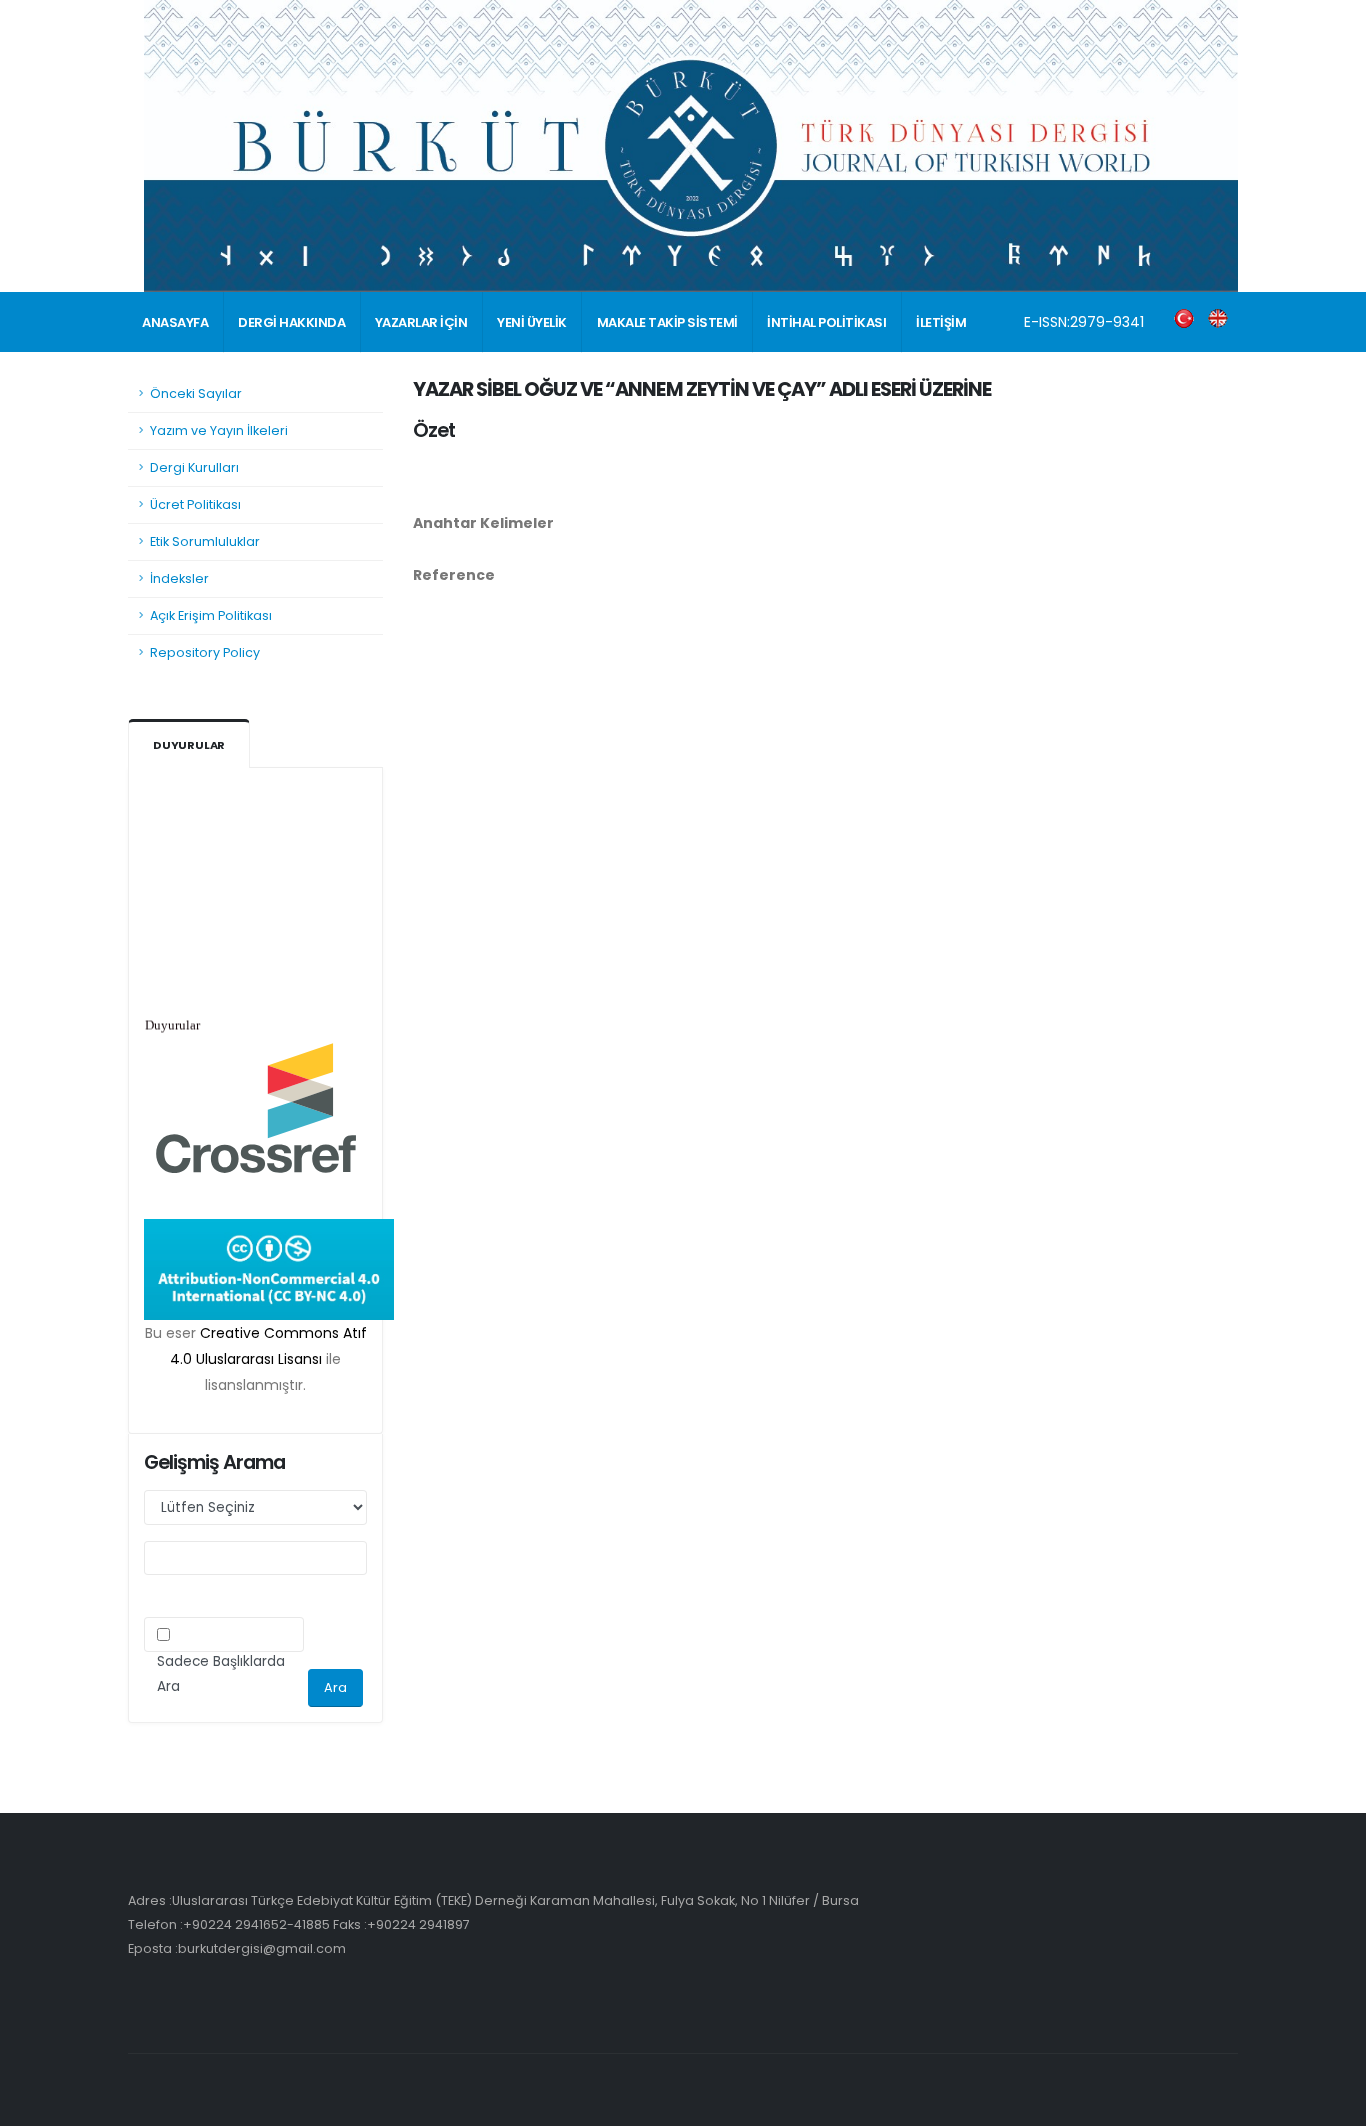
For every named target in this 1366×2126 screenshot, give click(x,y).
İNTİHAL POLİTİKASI (826, 322)
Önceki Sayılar (196, 393)
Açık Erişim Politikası (211, 615)
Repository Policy (205, 652)
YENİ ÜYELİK (532, 322)
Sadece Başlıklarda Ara (221, 1674)
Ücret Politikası (195, 504)
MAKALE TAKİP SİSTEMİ (667, 322)
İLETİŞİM (941, 322)
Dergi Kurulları (194, 467)
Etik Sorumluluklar (205, 541)
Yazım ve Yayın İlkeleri (219, 430)
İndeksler (179, 578)
